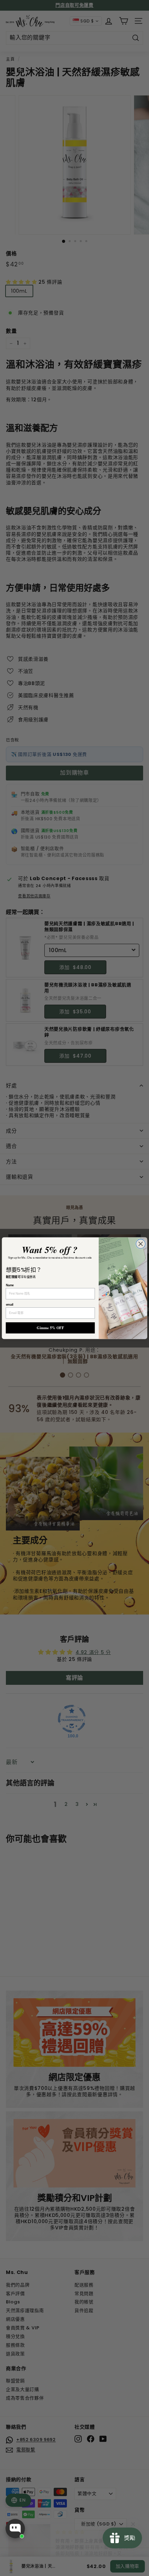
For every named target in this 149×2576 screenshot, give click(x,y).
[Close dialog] (141, 1244)
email (10, 1304)
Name (10, 1285)
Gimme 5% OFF (50, 1328)
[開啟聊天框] (15, 2529)
